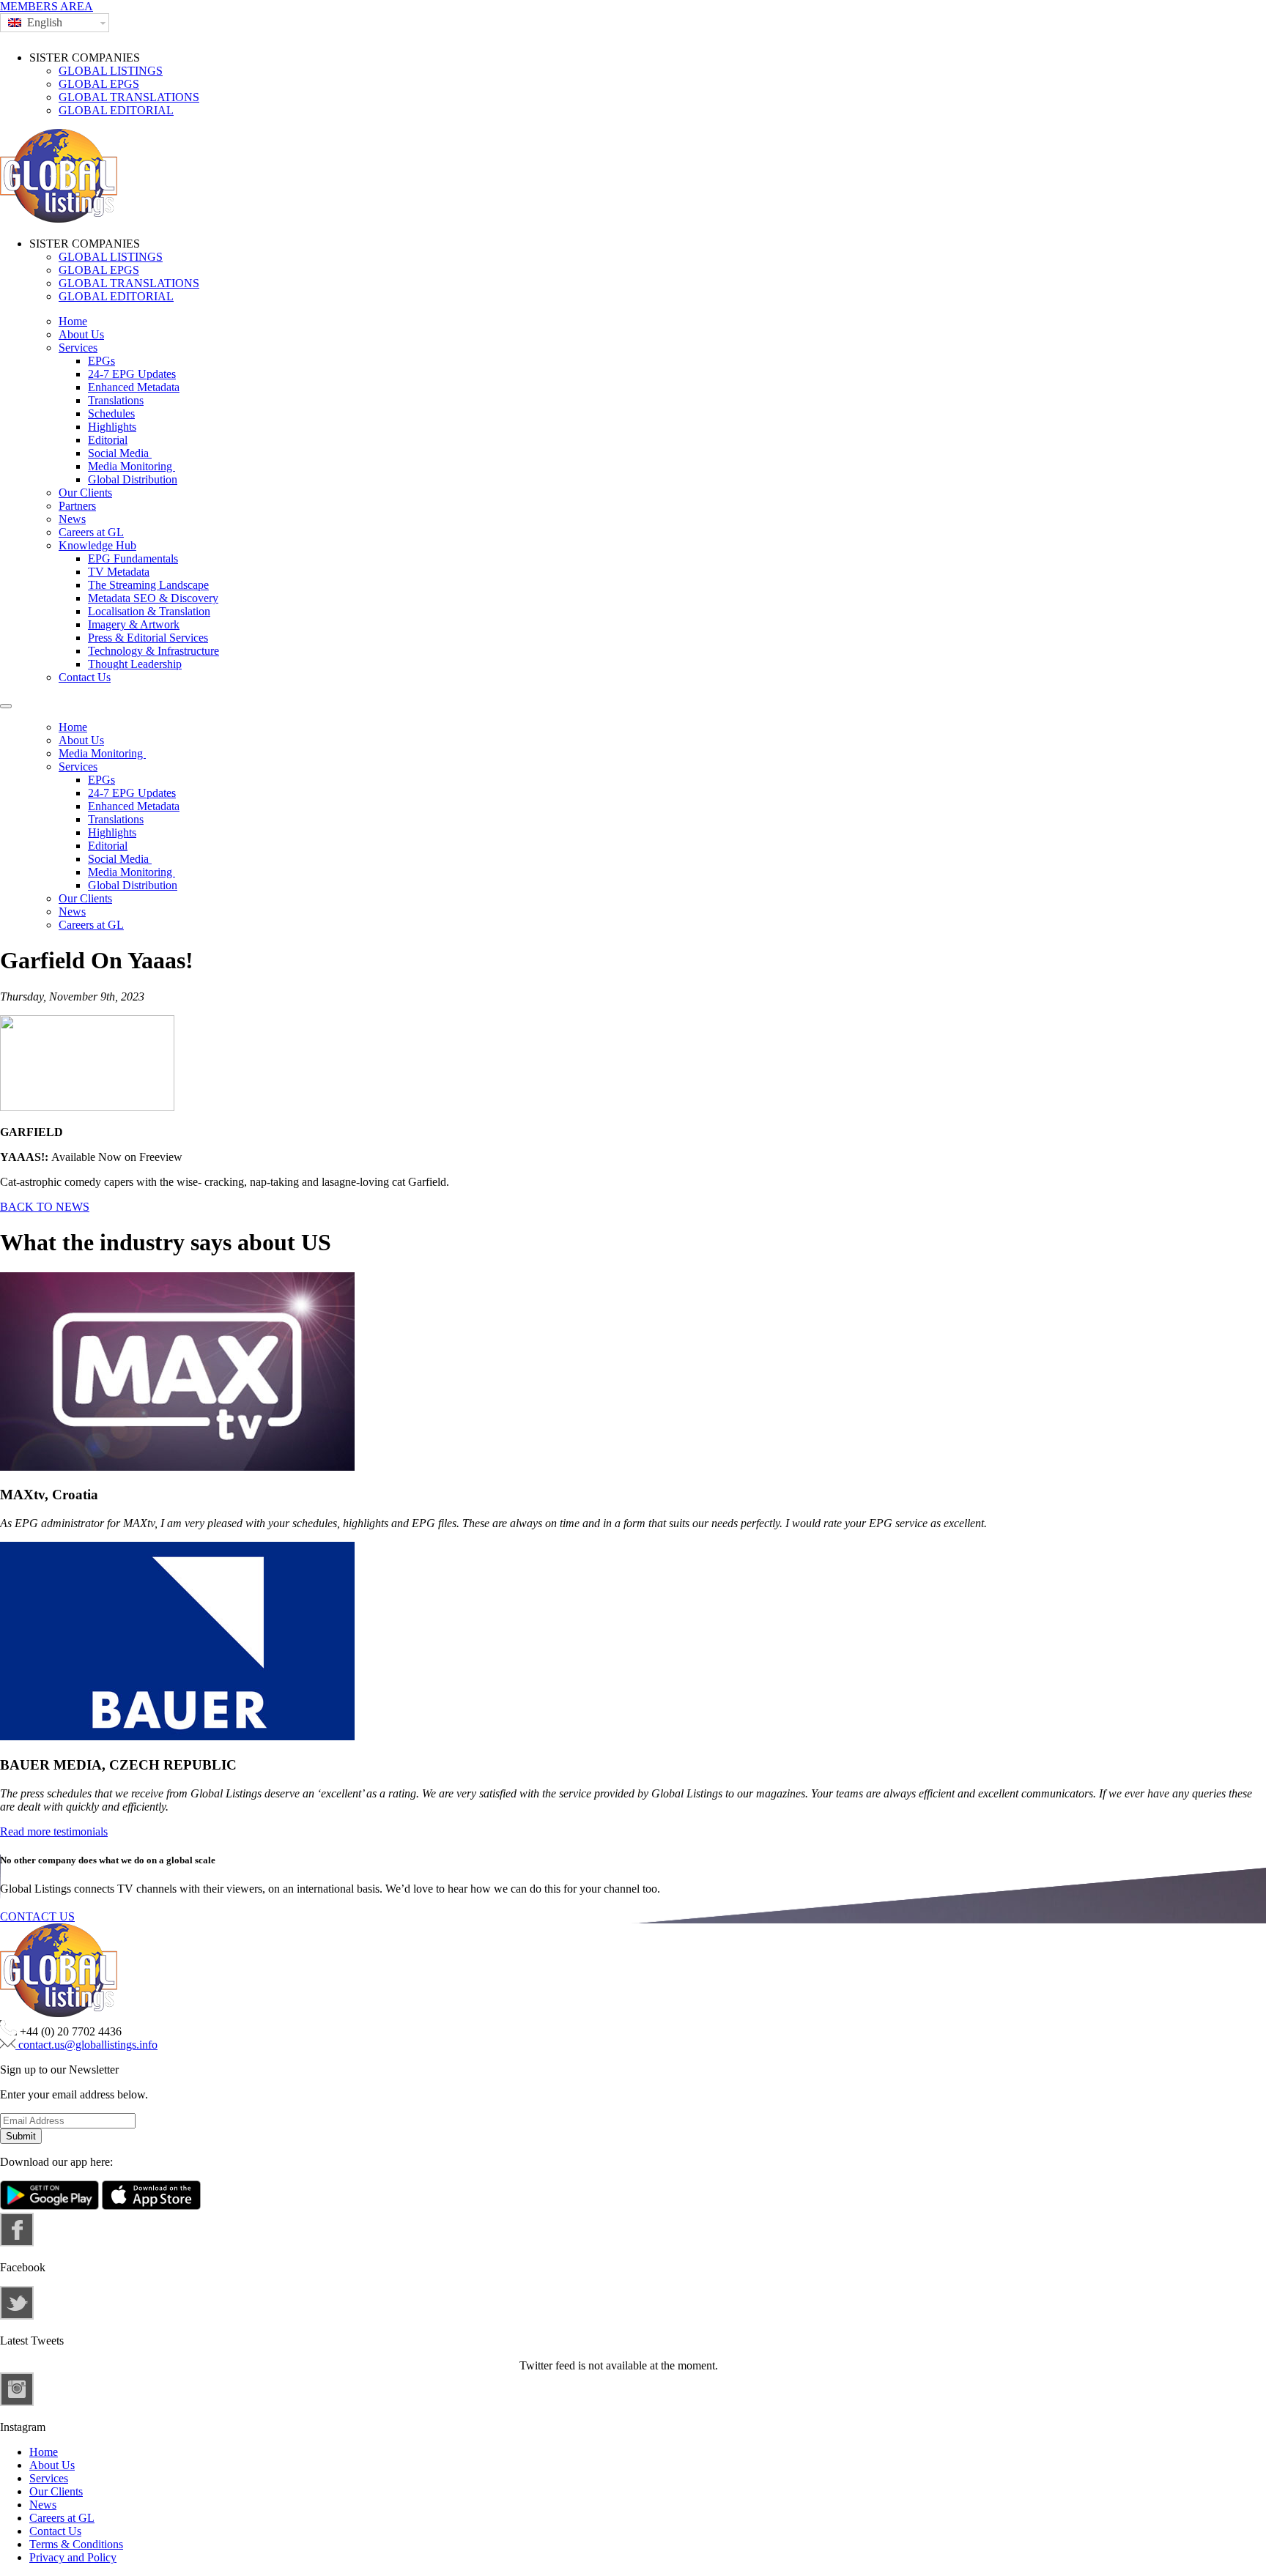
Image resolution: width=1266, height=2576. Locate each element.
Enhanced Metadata (134, 387)
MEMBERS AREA (47, 6)
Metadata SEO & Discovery (153, 598)
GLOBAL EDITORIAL (116, 110)
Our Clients (85, 493)
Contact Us (85, 677)
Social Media (120, 453)
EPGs (101, 361)
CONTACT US (37, 1916)
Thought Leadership (135, 664)
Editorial (108, 440)
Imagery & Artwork (134, 624)
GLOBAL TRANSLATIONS (129, 97)
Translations (116, 400)
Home (73, 321)
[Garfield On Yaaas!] (87, 1107)
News (72, 519)
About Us (81, 334)
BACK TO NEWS (45, 1207)
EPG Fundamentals (133, 558)
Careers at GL (91, 532)
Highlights (112, 427)
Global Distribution (133, 479)
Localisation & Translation (149, 611)
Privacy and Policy (73, 2557)
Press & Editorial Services (148, 638)
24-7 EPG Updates (132, 374)
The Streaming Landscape (148, 585)
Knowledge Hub (97, 545)
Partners (77, 506)
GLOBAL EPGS (99, 84)
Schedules (111, 413)
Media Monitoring (132, 466)
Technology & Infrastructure (153, 651)
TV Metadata (119, 572)
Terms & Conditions (76, 2544)
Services (78, 348)
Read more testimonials (54, 1831)
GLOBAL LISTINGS (111, 71)
